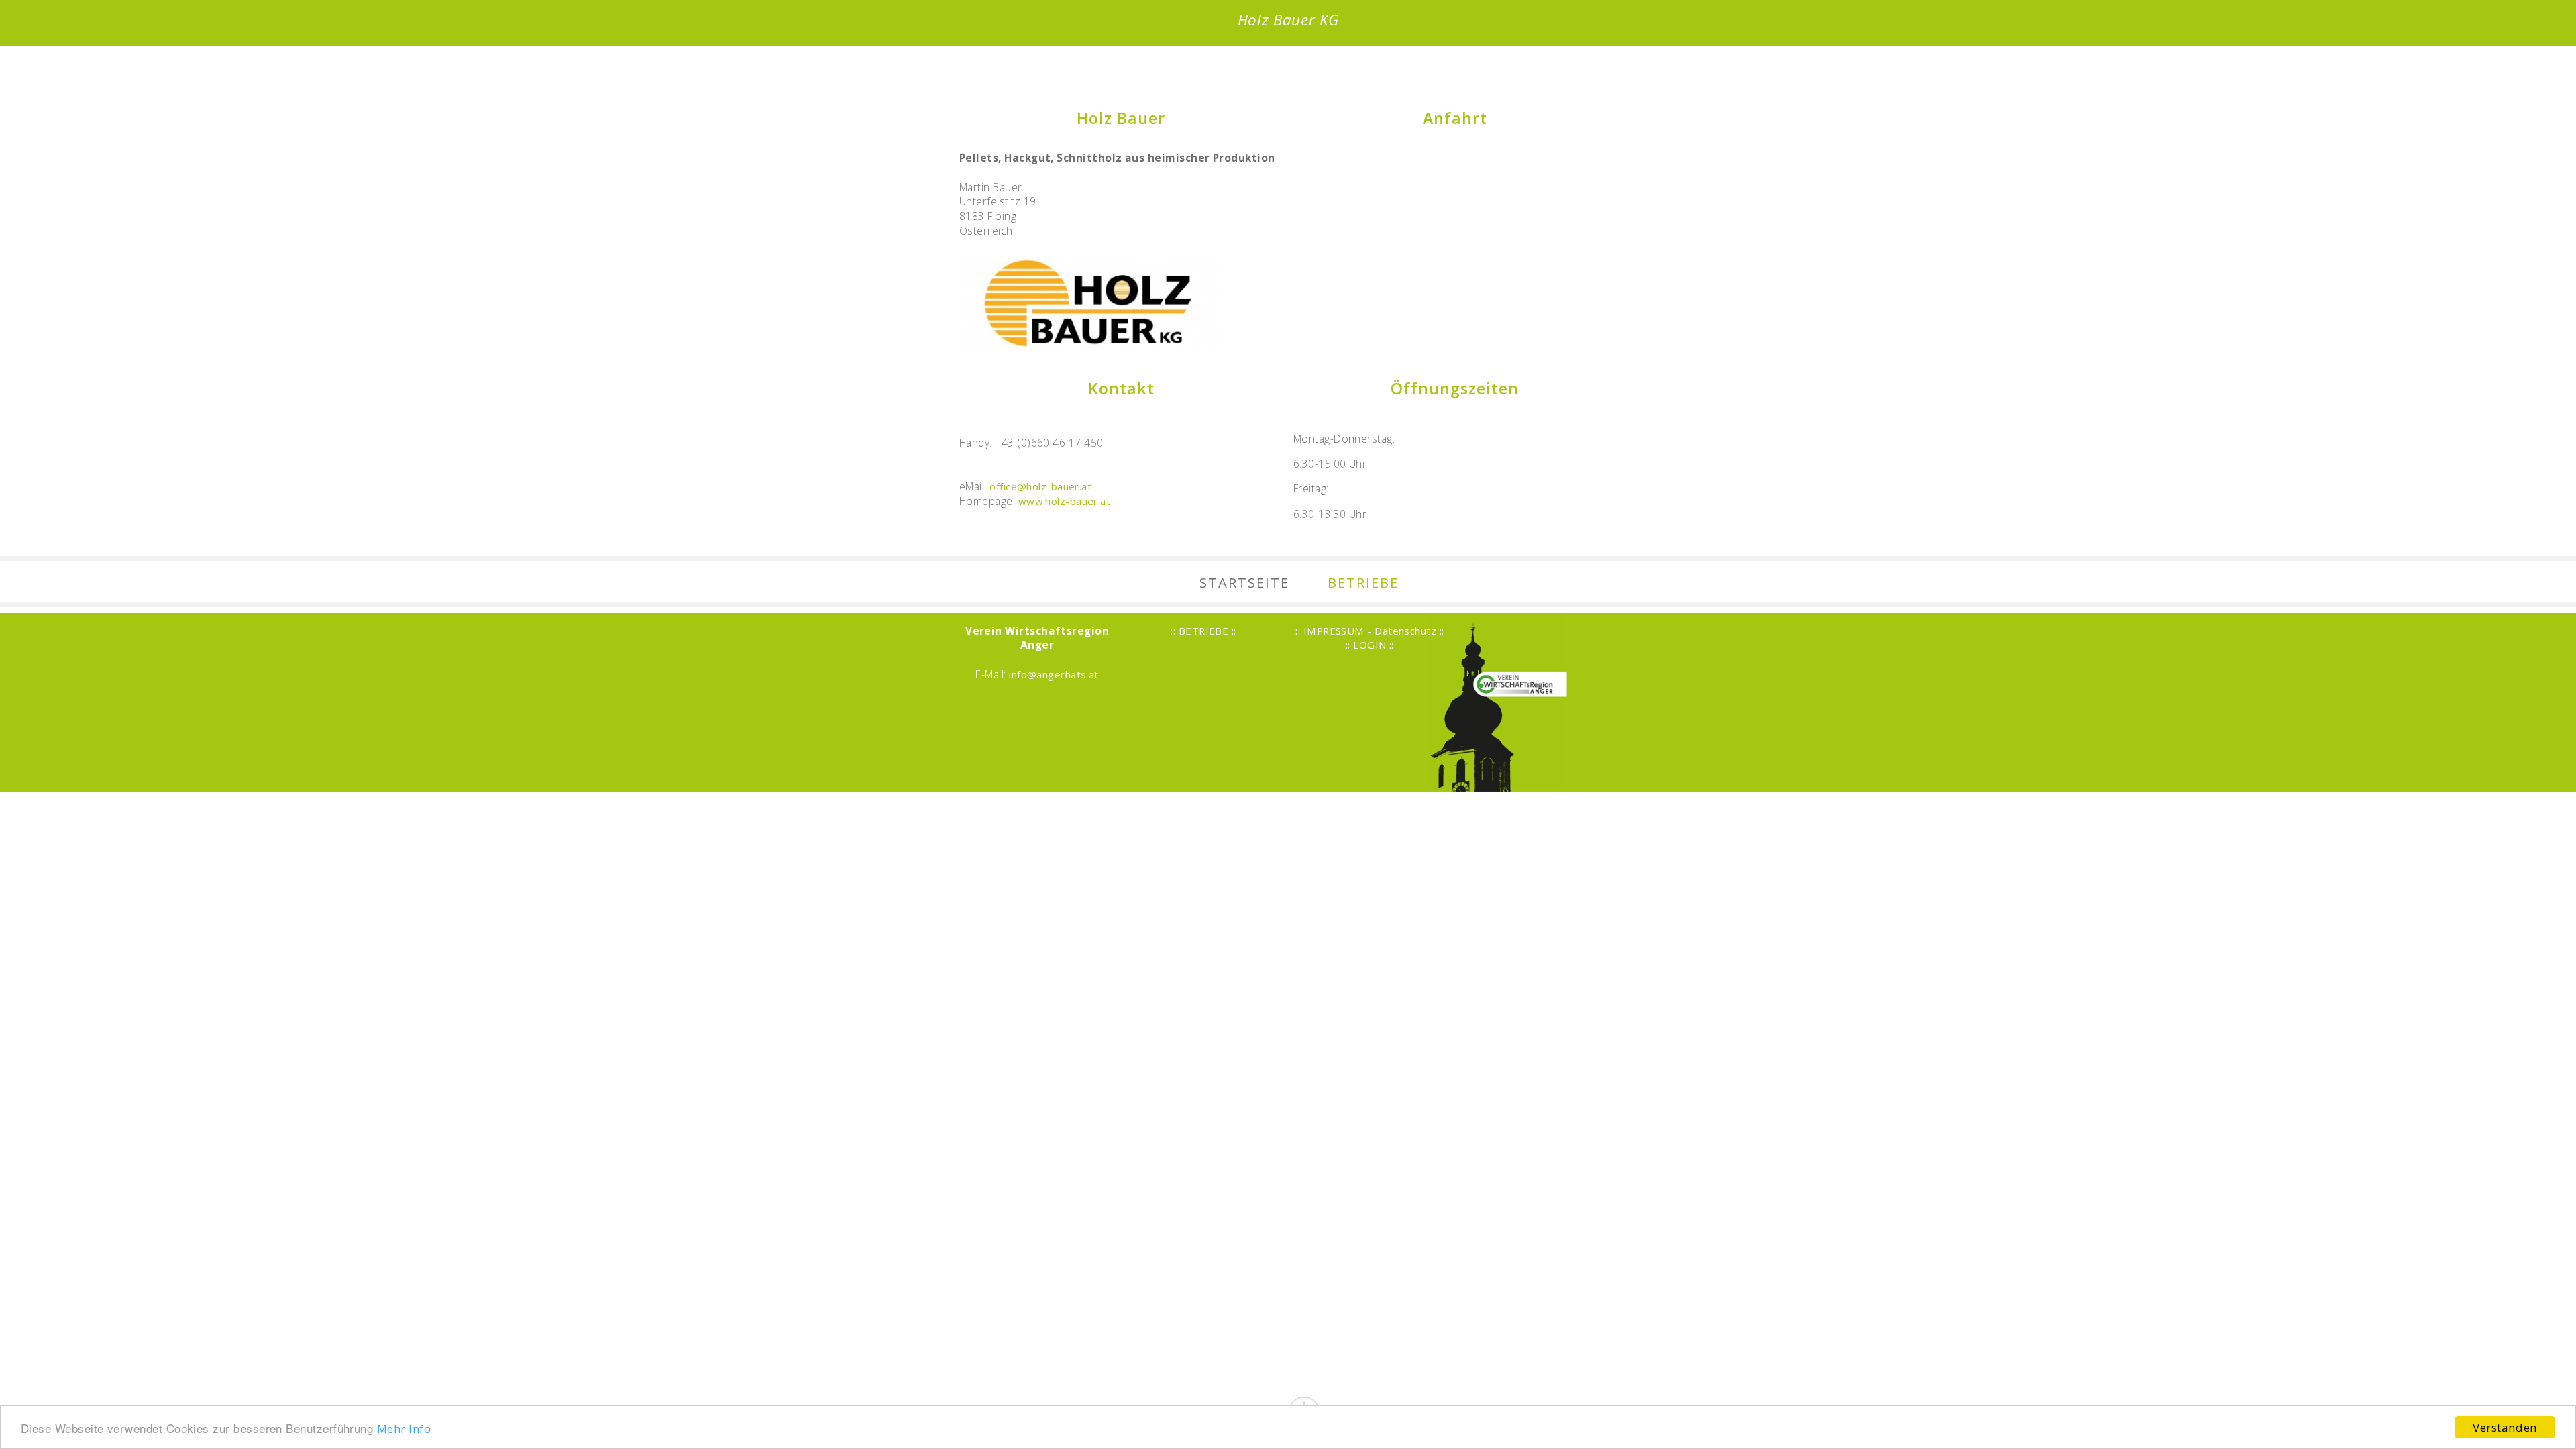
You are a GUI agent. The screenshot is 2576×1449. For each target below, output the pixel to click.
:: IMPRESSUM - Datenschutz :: (1370, 631)
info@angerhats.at (1054, 674)
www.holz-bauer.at (1065, 501)
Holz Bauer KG (1288, 20)
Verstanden (2505, 1427)
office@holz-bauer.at (1040, 486)
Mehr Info (404, 1429)
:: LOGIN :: (1370, 645)
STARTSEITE (1244, 582)
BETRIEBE (1363, 582)
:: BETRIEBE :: (1203, 631)
